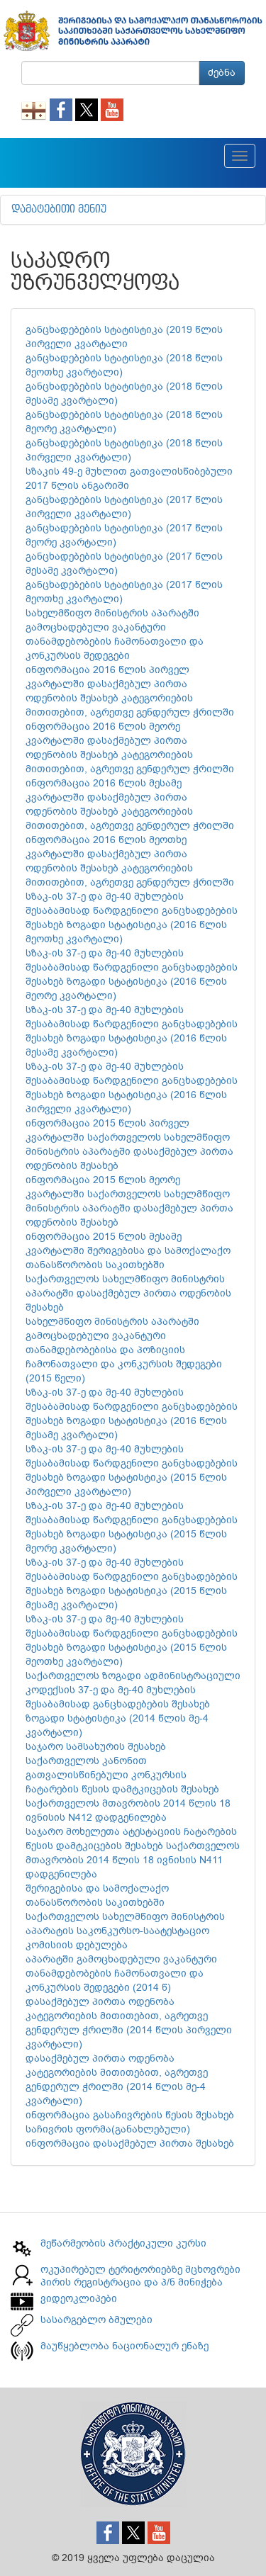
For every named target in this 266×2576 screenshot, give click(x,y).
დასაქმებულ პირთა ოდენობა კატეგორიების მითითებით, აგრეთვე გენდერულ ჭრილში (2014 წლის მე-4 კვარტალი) (117, 2080)
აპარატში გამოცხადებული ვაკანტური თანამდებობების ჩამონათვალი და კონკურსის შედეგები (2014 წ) (121, 1973)
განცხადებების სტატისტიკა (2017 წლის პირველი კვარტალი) (124, 507)
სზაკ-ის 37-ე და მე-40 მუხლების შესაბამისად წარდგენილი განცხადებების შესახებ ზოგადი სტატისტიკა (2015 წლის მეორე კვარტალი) (132, 1527)
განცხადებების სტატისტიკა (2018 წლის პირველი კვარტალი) (124, 450)
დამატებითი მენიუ (59, 210)
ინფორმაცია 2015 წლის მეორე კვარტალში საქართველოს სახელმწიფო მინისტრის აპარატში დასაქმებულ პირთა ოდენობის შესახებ (129, 1201)
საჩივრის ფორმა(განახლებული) (108, 2129)
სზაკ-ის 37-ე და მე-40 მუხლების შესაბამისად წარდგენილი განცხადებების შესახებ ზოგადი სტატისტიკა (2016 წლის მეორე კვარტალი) (132, 975)
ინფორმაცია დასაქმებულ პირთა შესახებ (130, 2143)
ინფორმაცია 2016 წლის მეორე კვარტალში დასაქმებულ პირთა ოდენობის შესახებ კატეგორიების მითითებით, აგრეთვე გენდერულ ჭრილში (130, 748)
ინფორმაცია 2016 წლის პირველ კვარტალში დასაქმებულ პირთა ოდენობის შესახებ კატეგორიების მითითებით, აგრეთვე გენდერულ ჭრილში (130, 691)
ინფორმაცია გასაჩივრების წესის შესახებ (130, 2115)
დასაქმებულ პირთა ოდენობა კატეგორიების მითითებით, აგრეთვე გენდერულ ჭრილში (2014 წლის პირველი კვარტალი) (129, 2023)
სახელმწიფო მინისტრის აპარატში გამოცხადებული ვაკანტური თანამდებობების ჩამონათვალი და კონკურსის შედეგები (115, 634)
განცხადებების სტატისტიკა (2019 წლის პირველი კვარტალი (124, 337)
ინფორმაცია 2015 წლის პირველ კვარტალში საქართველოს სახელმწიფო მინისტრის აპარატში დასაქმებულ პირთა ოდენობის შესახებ (129, 1145)
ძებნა (222, 73)
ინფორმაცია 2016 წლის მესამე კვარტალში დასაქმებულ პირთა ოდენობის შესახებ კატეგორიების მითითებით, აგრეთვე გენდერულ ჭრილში (130, 804)
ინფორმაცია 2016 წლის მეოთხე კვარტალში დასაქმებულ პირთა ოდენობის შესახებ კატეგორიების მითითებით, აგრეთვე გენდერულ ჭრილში (130, 861)
